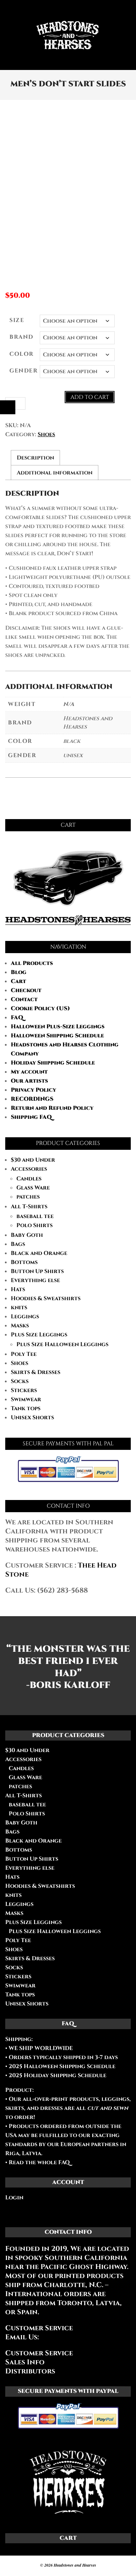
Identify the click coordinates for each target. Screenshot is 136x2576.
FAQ (17, 1018)
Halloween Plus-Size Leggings (58, 1027)
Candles (29, 1179)
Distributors (30, 2371)
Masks (20, 1326)
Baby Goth (27, 1235)
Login (14, 2198)
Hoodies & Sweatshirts (46, 1298)
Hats (18, 1289)
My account (29, 1072)
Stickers (24, 1390)
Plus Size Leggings (39, 1335)
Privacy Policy (33, 1090)
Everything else (35, 1280)
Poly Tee (24, 1354)
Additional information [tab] (55, 473)
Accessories (29, 1169)
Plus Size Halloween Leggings (62, 1344)
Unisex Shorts (32, 1417)
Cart (18, 981)
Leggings (25, 1317)
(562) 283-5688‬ (62, 1590)
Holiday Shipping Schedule (53, 1063)
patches (28, 1197)
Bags (18, 1244)
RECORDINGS (32, 1099)
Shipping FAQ (31, 1117)
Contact (24, 999)
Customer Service (39, 2353)
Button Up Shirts (37, 1271)
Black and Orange (39, 1253)
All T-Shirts (29, 1207)
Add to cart (90, 397)
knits (19, 1307)
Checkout (26, 990)
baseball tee (35, 1216)
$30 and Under (33, 1160)
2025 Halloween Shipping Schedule (61, 2066)
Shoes (46, 434)
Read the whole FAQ (39, 2162)
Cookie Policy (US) (40, 1008)
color (22, 354)
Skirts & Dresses (36, 1372)
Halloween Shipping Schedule (57, 1036)
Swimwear (26, 1399)
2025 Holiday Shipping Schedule (57, 2075)
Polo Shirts (35, 1225)
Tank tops (26, 1408)
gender (24, 371)
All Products (32, 963)
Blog (19, 972)
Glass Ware (33, 1188)
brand (21, 337)
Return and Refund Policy (52, 1108)
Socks (20, 1381)
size (17, 320)
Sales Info (25, 2362)
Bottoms (24, 1262)
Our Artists (29, 1081)
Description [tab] (35, 458)
